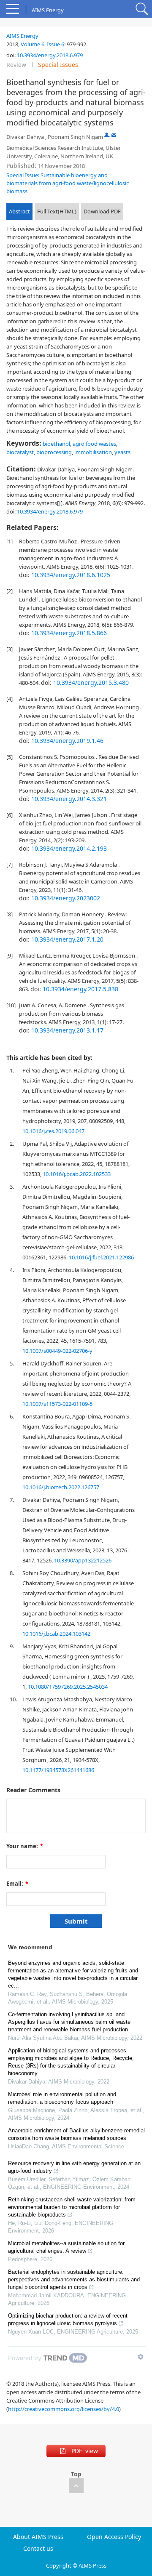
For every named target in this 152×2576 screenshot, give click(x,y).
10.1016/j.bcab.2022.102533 (77, 1174)
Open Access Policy (114, 2537)
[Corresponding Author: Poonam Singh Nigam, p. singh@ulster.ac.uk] (107, 135)
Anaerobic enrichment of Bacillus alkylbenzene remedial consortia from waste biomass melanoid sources (76, 2134)
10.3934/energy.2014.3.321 (69, 799)
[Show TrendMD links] (141, 2357)
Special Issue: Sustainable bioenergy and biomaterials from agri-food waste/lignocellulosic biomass (68, 183)
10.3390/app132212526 (83, 1560)
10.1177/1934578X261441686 (58, 1770)
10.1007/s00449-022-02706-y (57, 1351)
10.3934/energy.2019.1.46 (67, 741)
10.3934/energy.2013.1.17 (67, 1030)
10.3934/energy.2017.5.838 (80, 989)
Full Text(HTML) (57, 211)
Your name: (25, 1846)
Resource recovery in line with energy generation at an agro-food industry (74, 2167)
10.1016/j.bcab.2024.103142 (56, 1634)
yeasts (122, 452)
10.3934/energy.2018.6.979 (50, 55)
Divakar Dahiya (25, 137)
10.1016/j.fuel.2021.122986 (101, 1257)
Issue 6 (56, 44)
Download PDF (102, 211)
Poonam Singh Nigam (75, 137)
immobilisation (93, 452)
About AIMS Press (38, 2537)
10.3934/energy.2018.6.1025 (71, 575)
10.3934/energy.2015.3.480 (91, 683)
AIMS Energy (22, 36)
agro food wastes (94, 444)
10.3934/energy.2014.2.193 (69, 848)
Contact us (38, 2549)
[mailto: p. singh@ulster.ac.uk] (114, 135)
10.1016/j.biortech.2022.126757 (61, 1487)
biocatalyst (20, 452)
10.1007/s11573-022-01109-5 (57, 1404)
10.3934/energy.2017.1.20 (67, 939)
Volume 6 (33, 44)
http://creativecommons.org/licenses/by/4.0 (64, 2409)
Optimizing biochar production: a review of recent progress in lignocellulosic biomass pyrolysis (68, 2319)
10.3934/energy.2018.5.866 (69, 633)
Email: (17, 1884)
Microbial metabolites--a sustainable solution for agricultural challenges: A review (66, 2247)
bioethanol (56, 444)
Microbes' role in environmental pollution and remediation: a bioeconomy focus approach (62, 2098)
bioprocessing (54, 452)
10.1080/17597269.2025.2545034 (68, 1687)
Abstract (19, 211)
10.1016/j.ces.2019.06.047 (53, 1131)
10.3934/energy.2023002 (66, 898)
